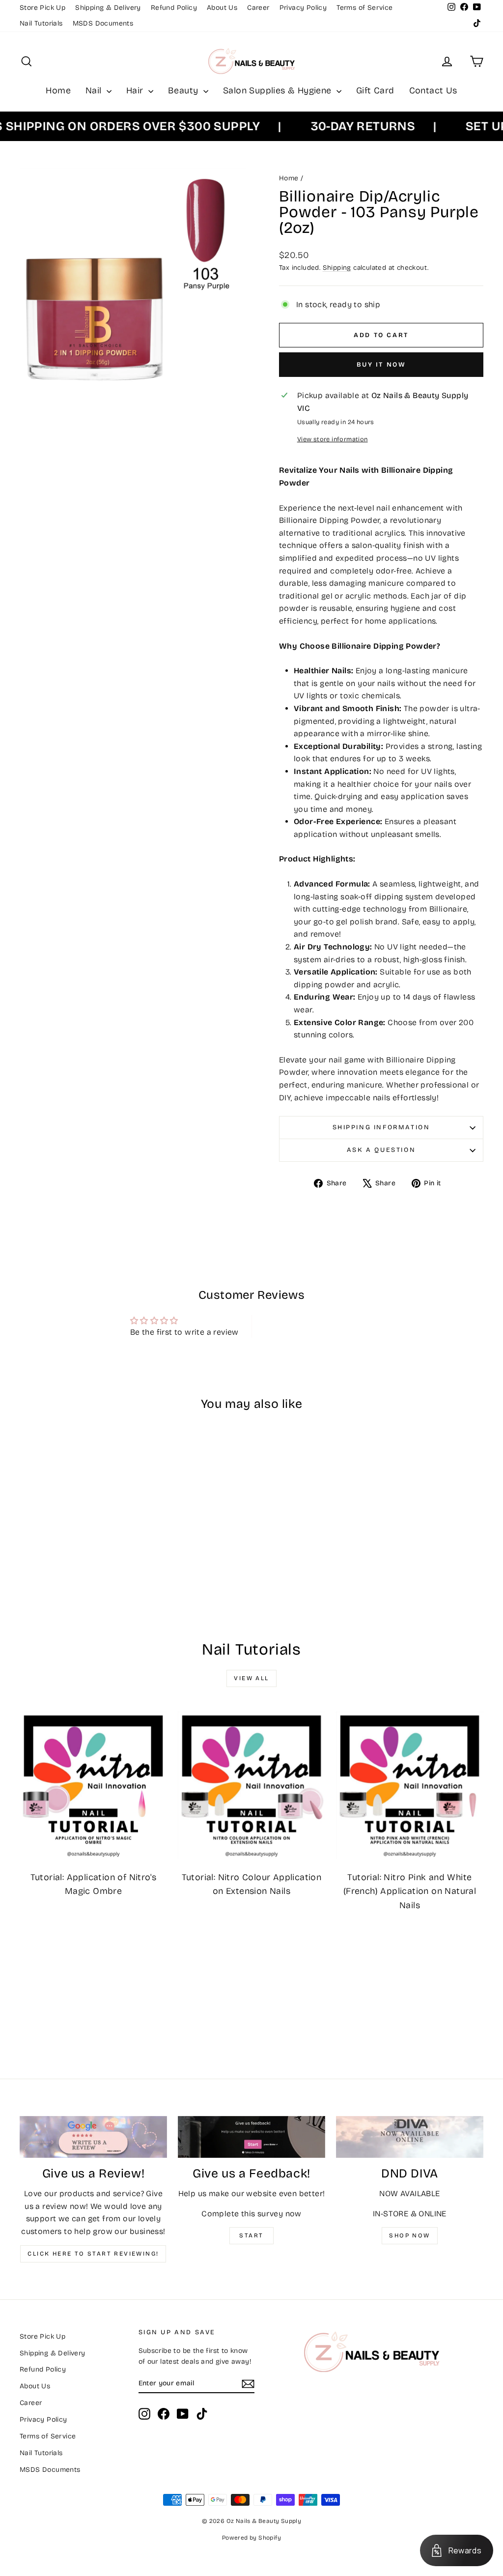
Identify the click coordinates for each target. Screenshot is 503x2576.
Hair (136, 90)
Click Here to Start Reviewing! (93, 2254)
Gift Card (375, 90)
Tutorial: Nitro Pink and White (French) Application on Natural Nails (410, 1891)
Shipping (337, 268)
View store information (333, 439)
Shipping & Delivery (108, 8)
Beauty (184, 90)
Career (258, 8)
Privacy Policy (303, 8)
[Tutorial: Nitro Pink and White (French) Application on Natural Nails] (410, 1785)
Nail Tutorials (41, 23)
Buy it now (381, 365)
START (251, 2235)
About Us (222, 8)
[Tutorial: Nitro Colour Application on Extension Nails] (251, 1785)
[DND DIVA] (410, 2137)
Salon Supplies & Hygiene (279, 90)
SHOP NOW (409, 2235)
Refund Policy (174, 8)
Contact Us (433, 90)
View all (251, 1678)
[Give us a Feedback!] (251, 2137)
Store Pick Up (42, 8)
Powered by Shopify (251, 2538)
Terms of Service (364, 8)
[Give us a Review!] (93, 2137)
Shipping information (381, 1127)
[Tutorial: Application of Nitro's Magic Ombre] (93, 1785)
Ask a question (381, 1150)
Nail (95, 90)
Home (58, 90)
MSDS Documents (103, 23)
